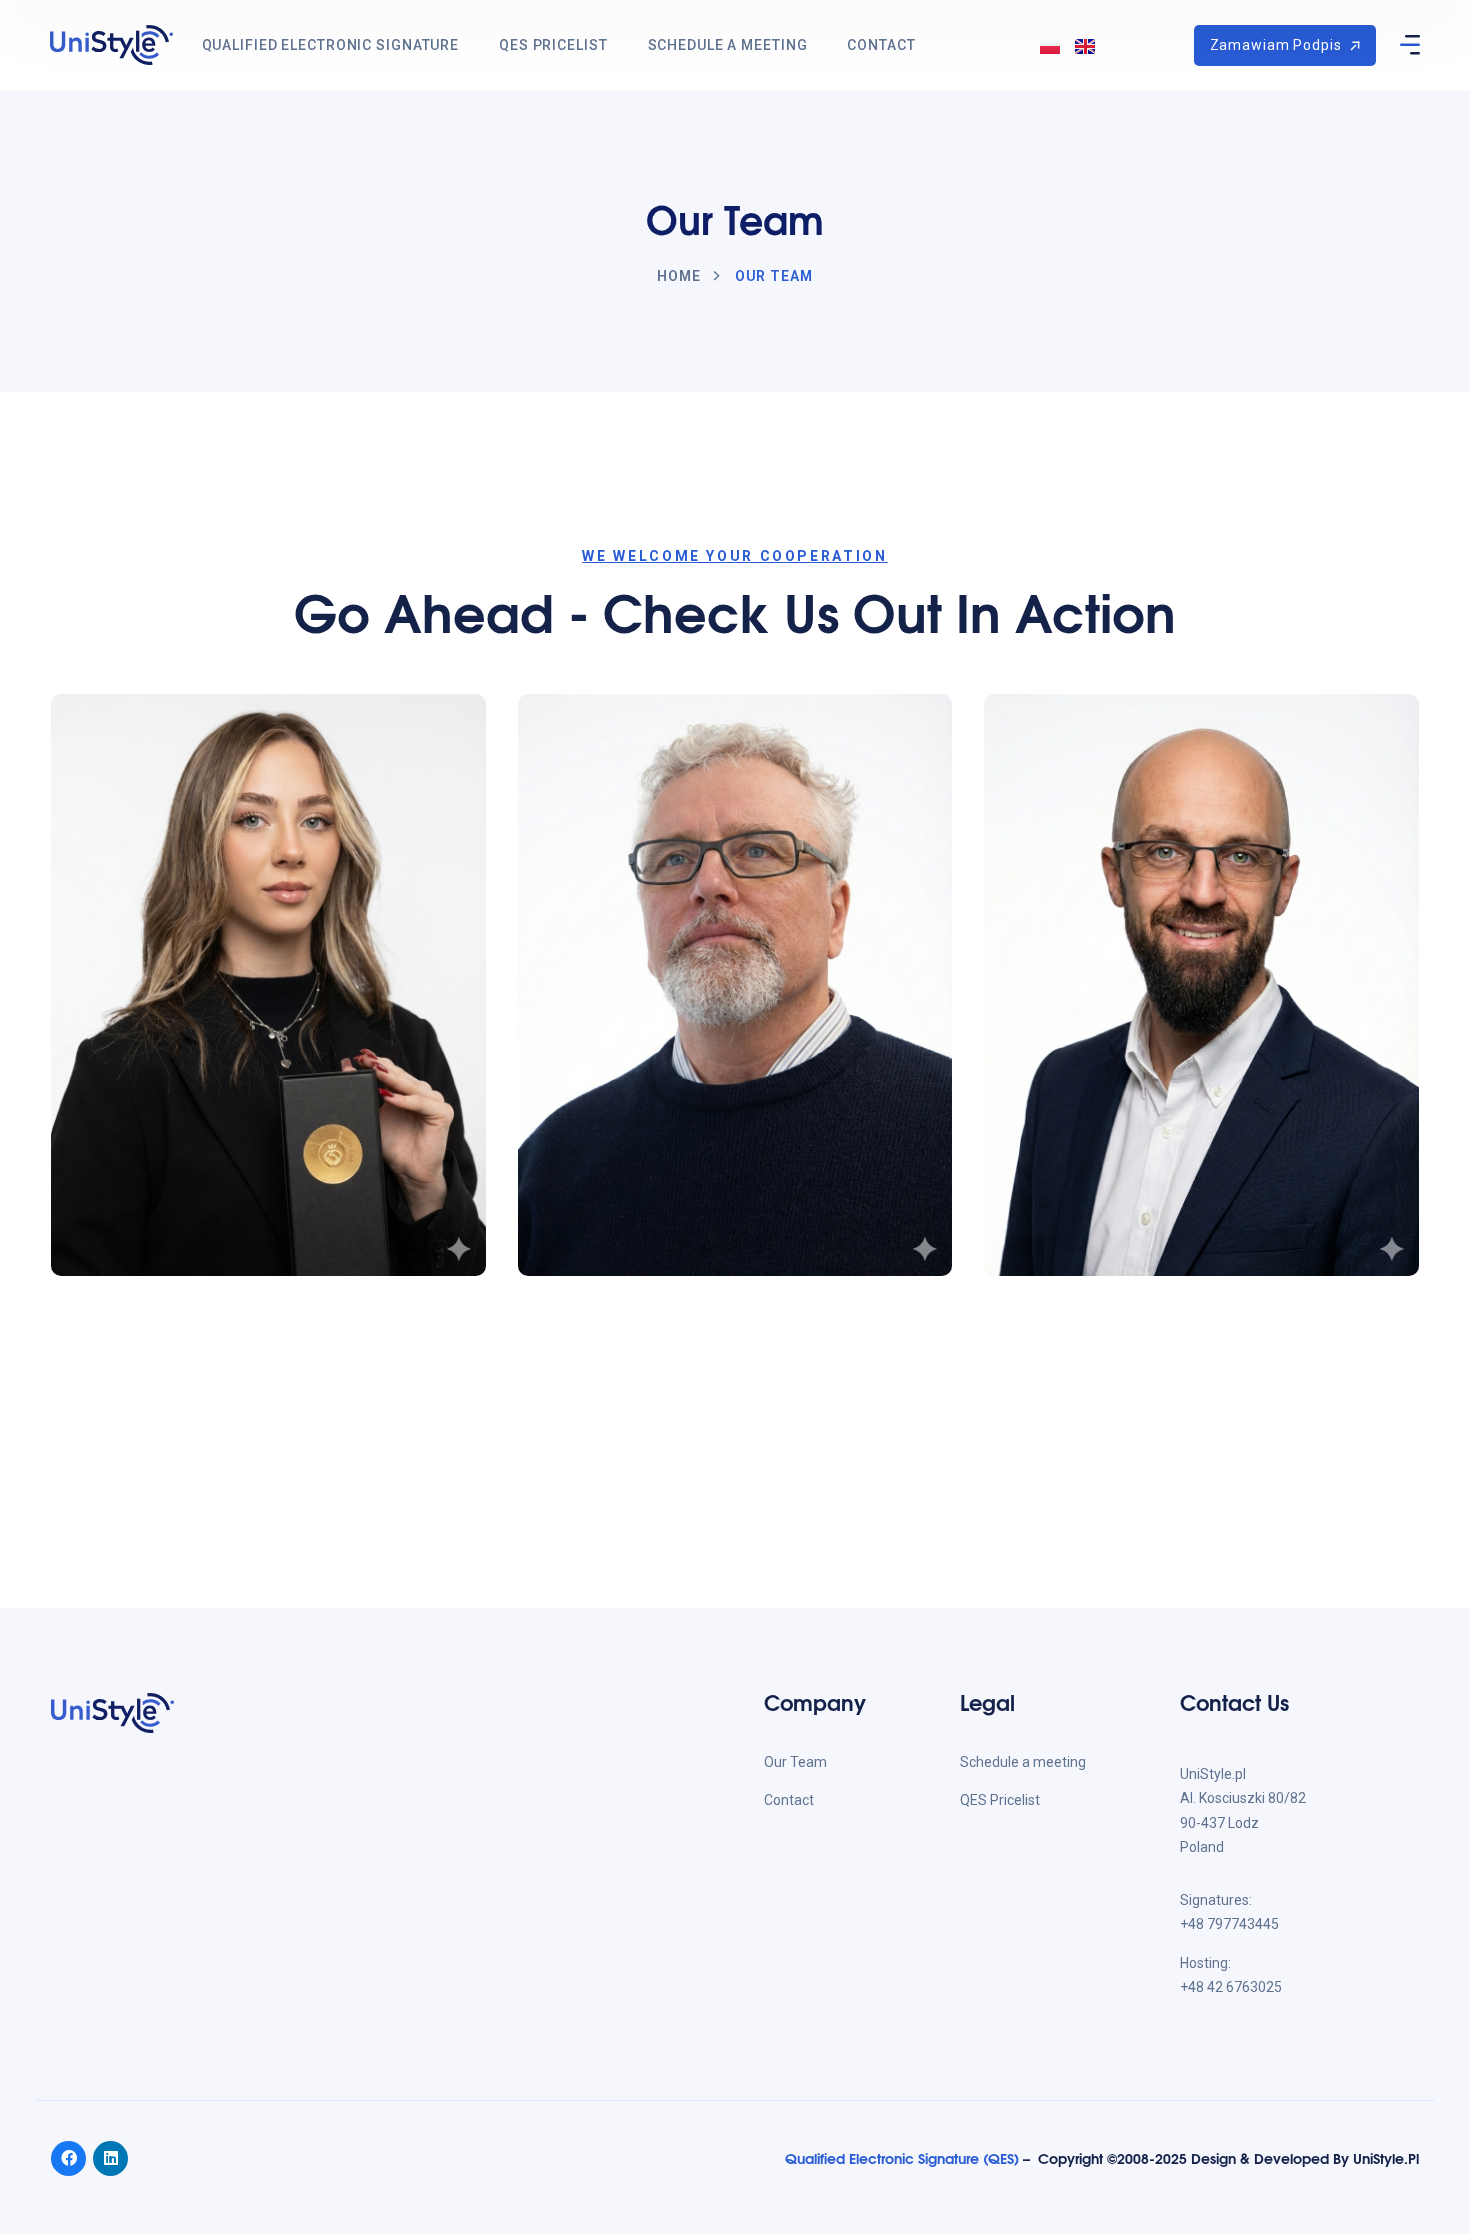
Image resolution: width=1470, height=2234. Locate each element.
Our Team (795, 1762)
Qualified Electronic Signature (330, 45)
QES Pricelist (553, 45)
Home (679, 276)
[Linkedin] (110, 2158)
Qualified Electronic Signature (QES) (902, 2158)
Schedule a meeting (728, 45)
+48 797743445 (1229, 1924)
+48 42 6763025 (1231, 1987)
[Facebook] (68, 2158)
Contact (881, 45)
